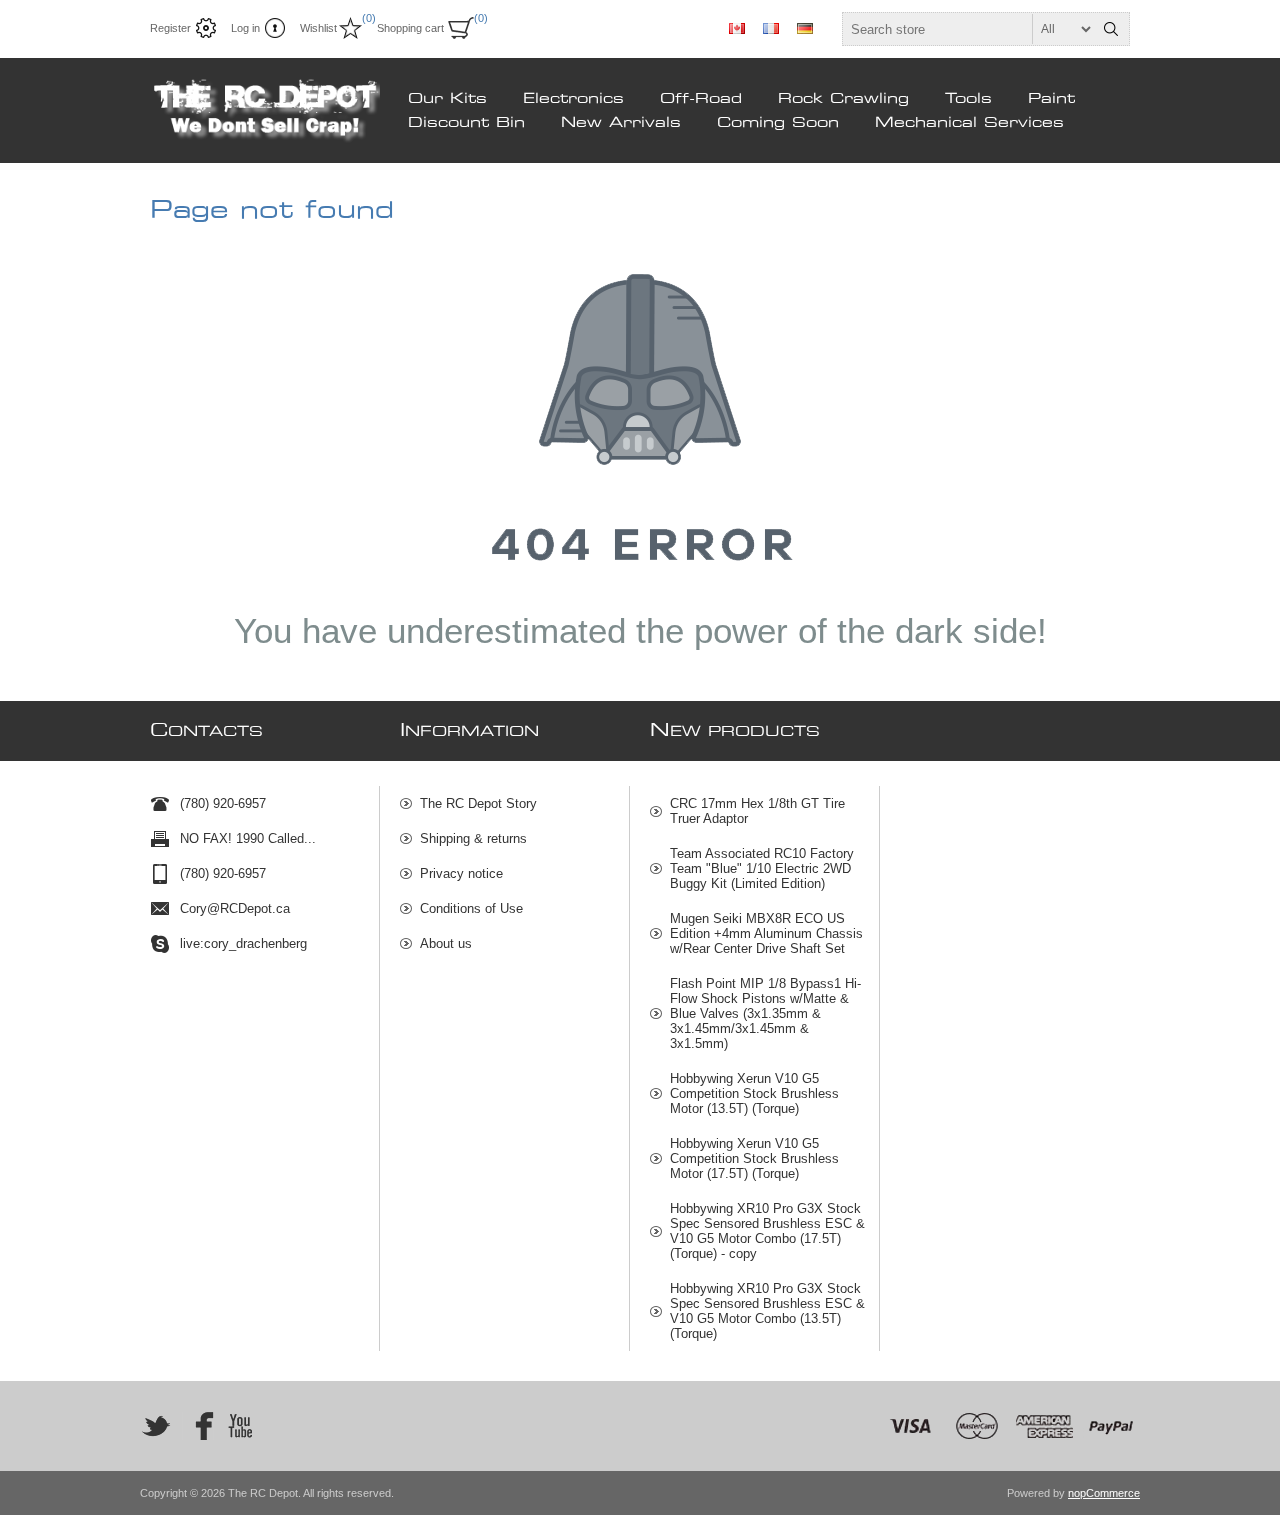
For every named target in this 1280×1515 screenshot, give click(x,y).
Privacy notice (461, 873)
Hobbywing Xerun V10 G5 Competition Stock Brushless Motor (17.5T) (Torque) (754, 1158)
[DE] (805, 28)
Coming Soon (778, 123)
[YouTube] (240, 1426)
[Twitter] (156, 1426)
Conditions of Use (471, 908)
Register (170, 28)
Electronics (573, 99)
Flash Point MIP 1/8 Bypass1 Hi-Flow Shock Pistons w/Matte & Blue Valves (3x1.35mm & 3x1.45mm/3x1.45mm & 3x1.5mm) (765, 1013)
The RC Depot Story (478, 803)
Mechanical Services (969, 123)
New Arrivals (621, 123)
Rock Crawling (843, 99)
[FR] (771, 28)
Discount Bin (466, 123)
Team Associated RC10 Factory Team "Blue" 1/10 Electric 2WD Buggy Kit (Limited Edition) (762, 868)
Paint (1051, 99)
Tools (968, 99)
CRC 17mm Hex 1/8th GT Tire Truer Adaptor (757, 811)
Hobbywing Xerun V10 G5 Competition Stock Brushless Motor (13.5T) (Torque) (754, 1093)
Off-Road (701, 99)
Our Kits (447, 99)
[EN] (737, 28)
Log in (245, 28)
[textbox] (968, 29)
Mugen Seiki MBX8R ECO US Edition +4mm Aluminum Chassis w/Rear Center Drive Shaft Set (766, 933)
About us (446, 943)
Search (1111, 29)
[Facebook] (198, 1426)
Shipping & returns (473, 838)
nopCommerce (1104, 1493)
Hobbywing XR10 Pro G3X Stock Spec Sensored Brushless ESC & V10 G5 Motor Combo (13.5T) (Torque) (767, 1311)
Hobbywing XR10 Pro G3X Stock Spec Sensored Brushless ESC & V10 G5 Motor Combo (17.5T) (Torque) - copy (767, 1231)
